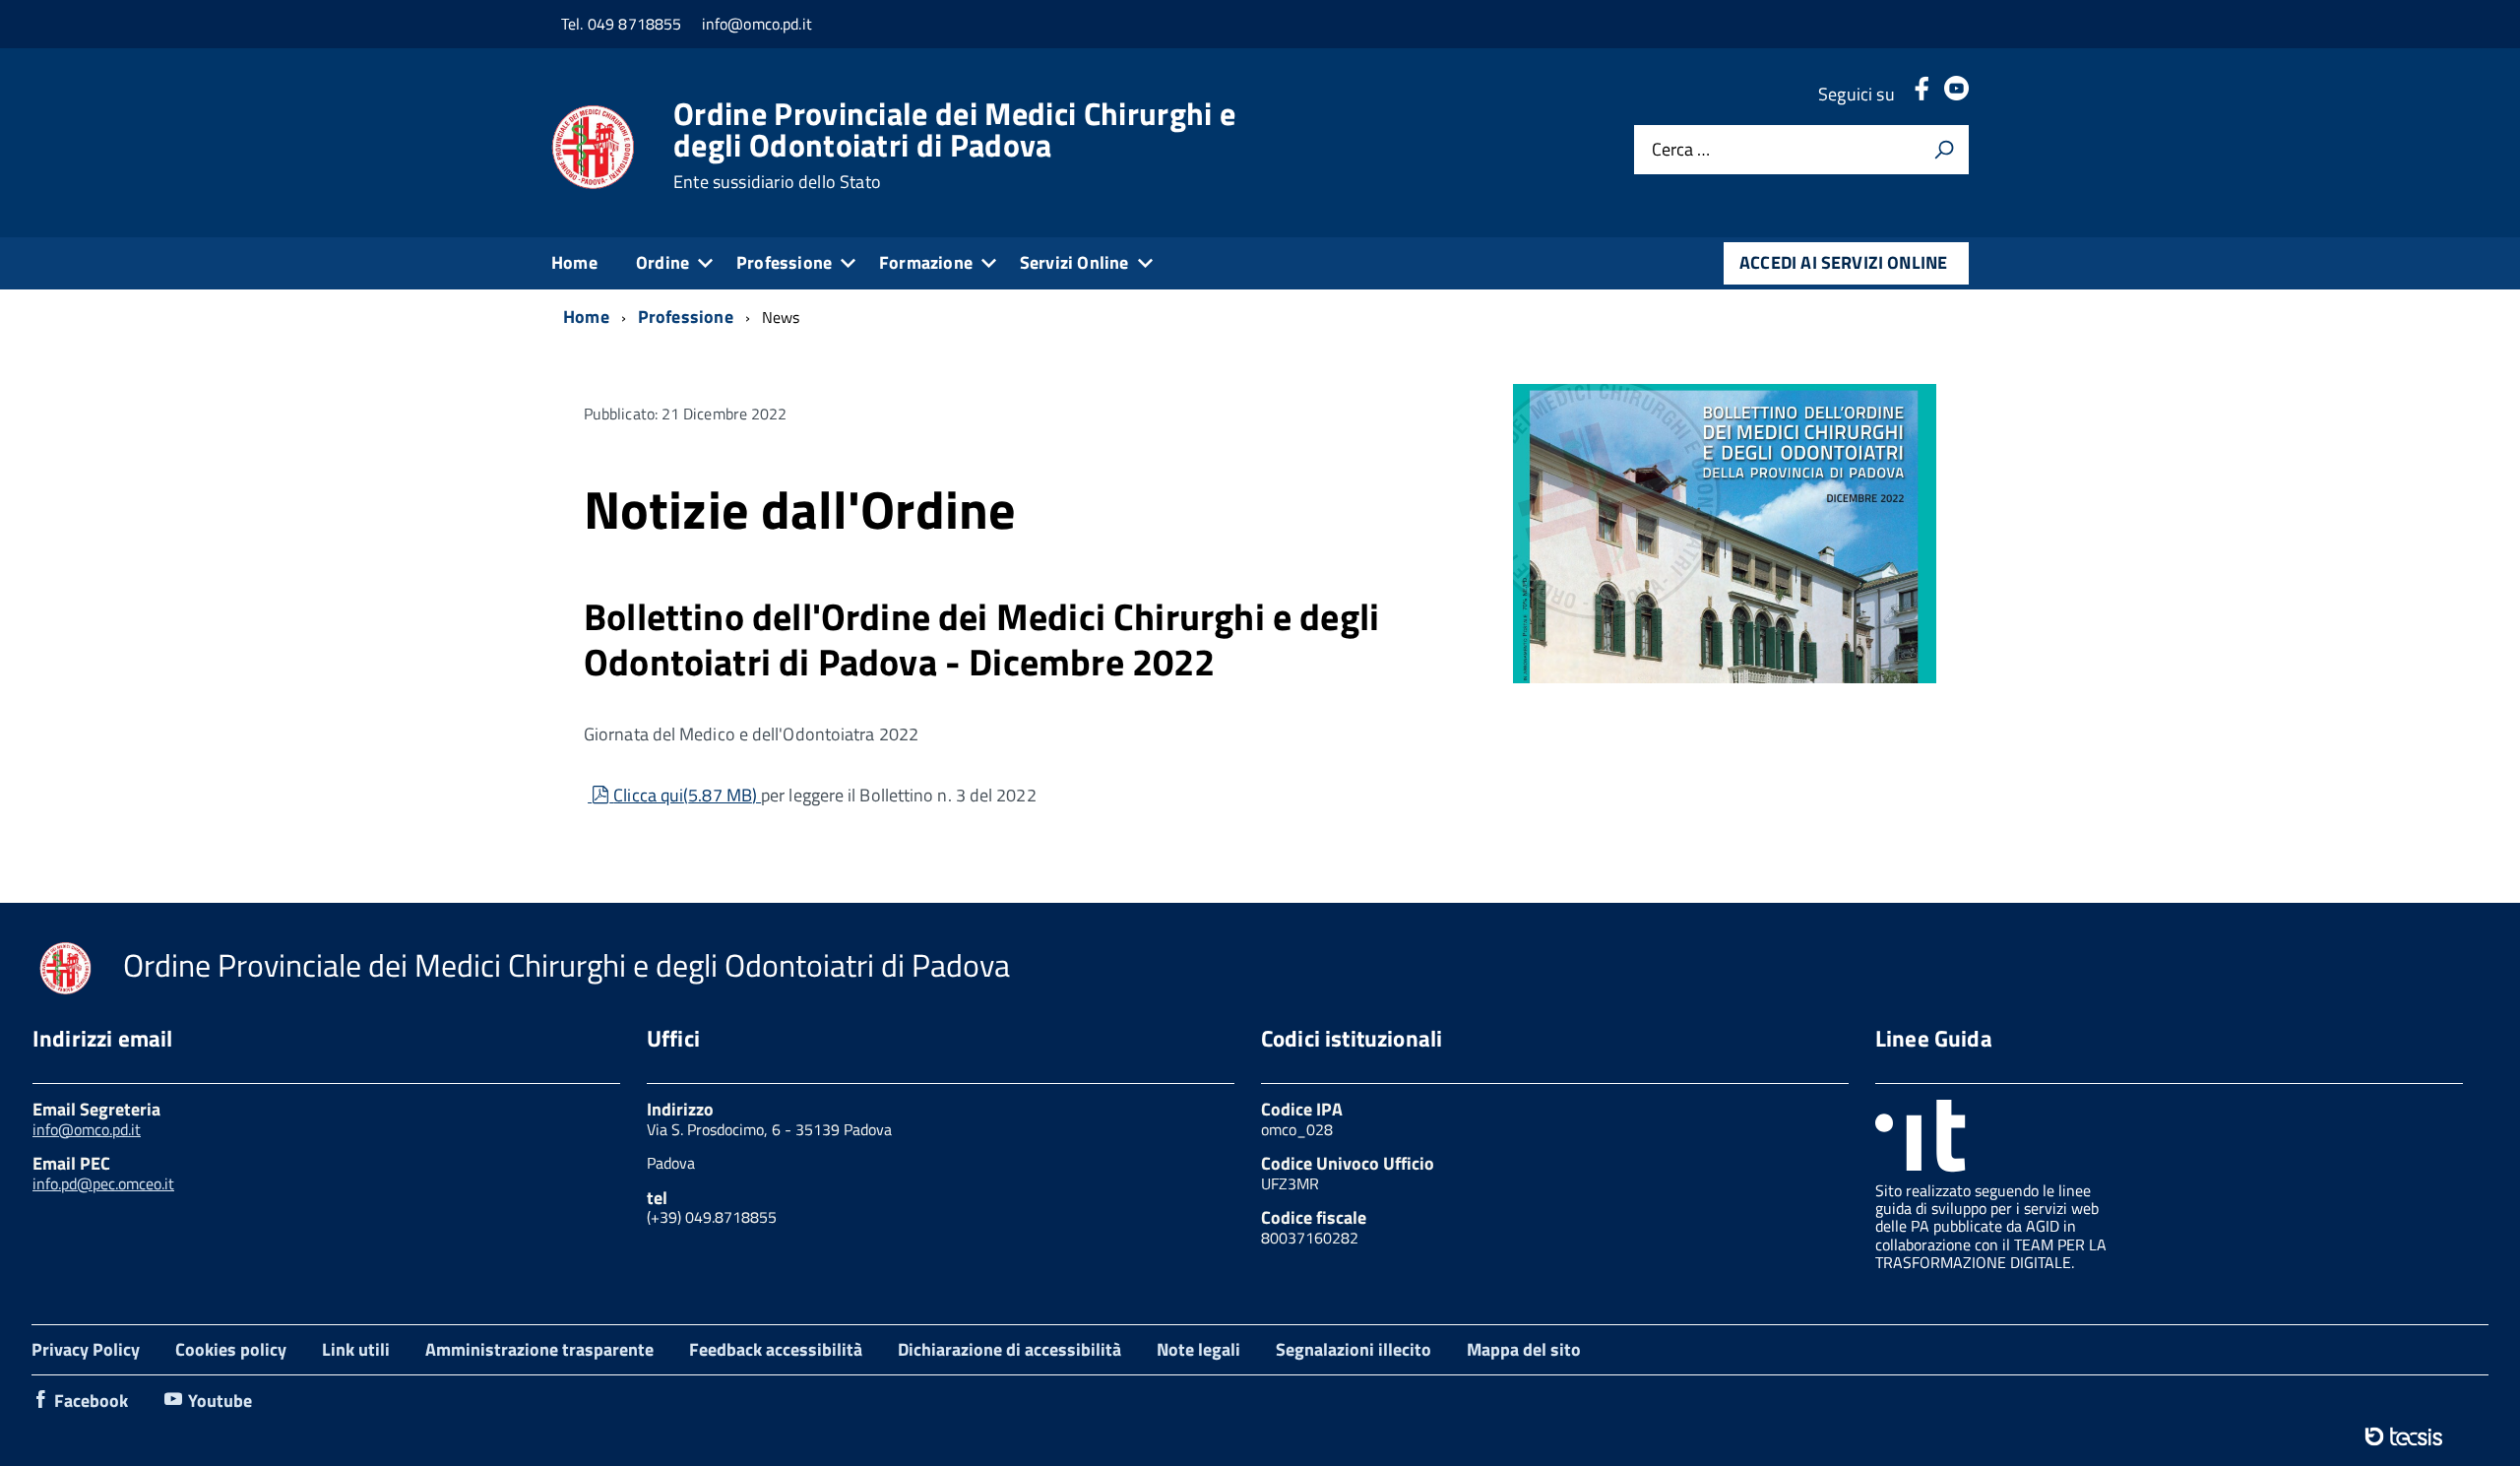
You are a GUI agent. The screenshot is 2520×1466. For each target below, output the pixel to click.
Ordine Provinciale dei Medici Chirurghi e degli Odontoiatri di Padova (954, 145)
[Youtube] (1956, 94)
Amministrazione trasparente (539, 1349)
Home (574, 262)
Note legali (1198, 1349)
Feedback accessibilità (776, 1349)
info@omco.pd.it (87, 1129)
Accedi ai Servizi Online (1843, 262)
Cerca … (1681, 150)
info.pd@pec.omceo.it (103, 1183)
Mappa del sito (1524, 1349)
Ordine (662, 262)
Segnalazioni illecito (1354, 1349)
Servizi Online (1074, 262)
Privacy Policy (86, 1349)
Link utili (356, 1349)
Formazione (926, 262)
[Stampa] (1944, 150)
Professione (784, 262)
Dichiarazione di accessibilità (1009, 1349)
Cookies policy (231, 1349)
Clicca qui (685, 795)
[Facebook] (1921, 94)
